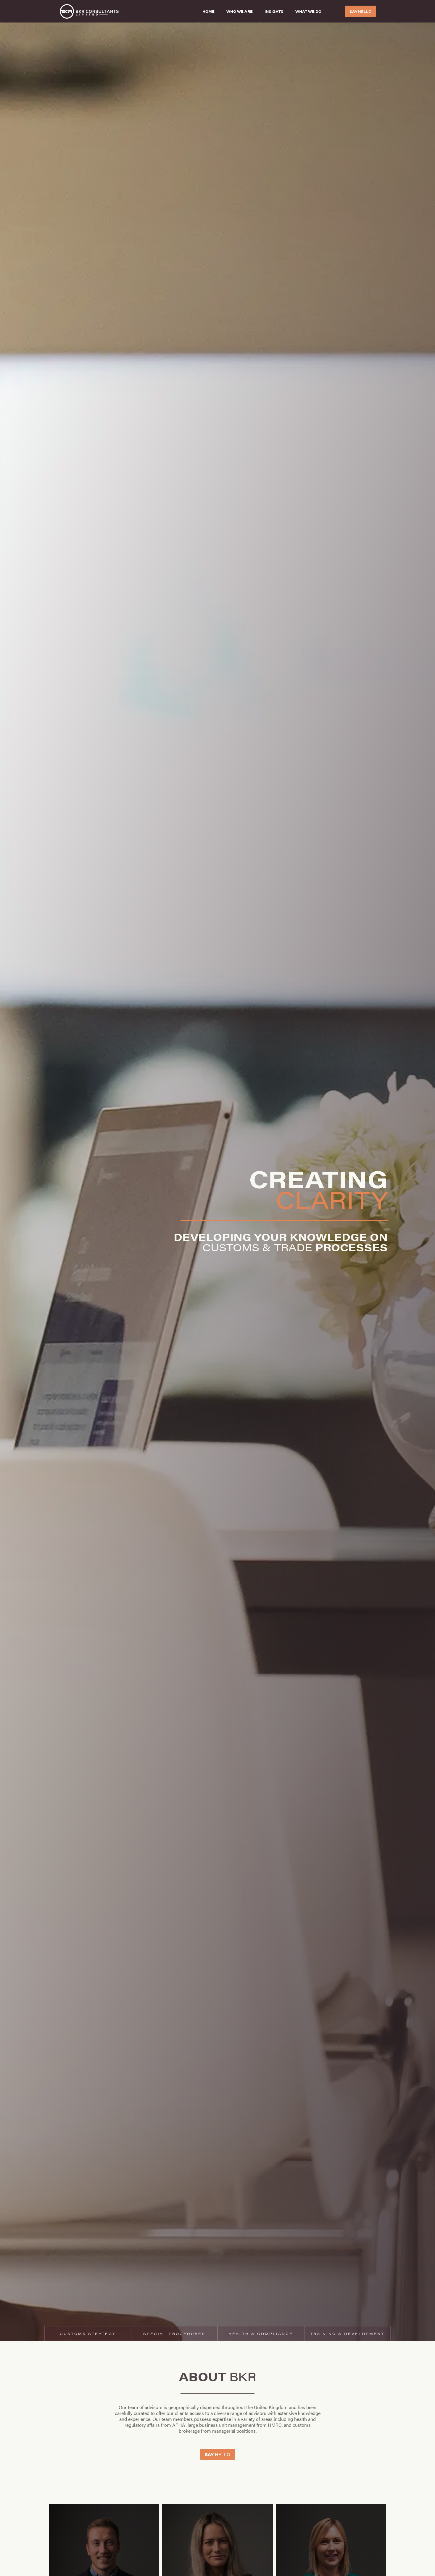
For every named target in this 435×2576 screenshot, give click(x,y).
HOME (208, 11)
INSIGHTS (274, 11)
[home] (122, 11)
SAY (360, 11)
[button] (311, 11)
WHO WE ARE (240, 11)
